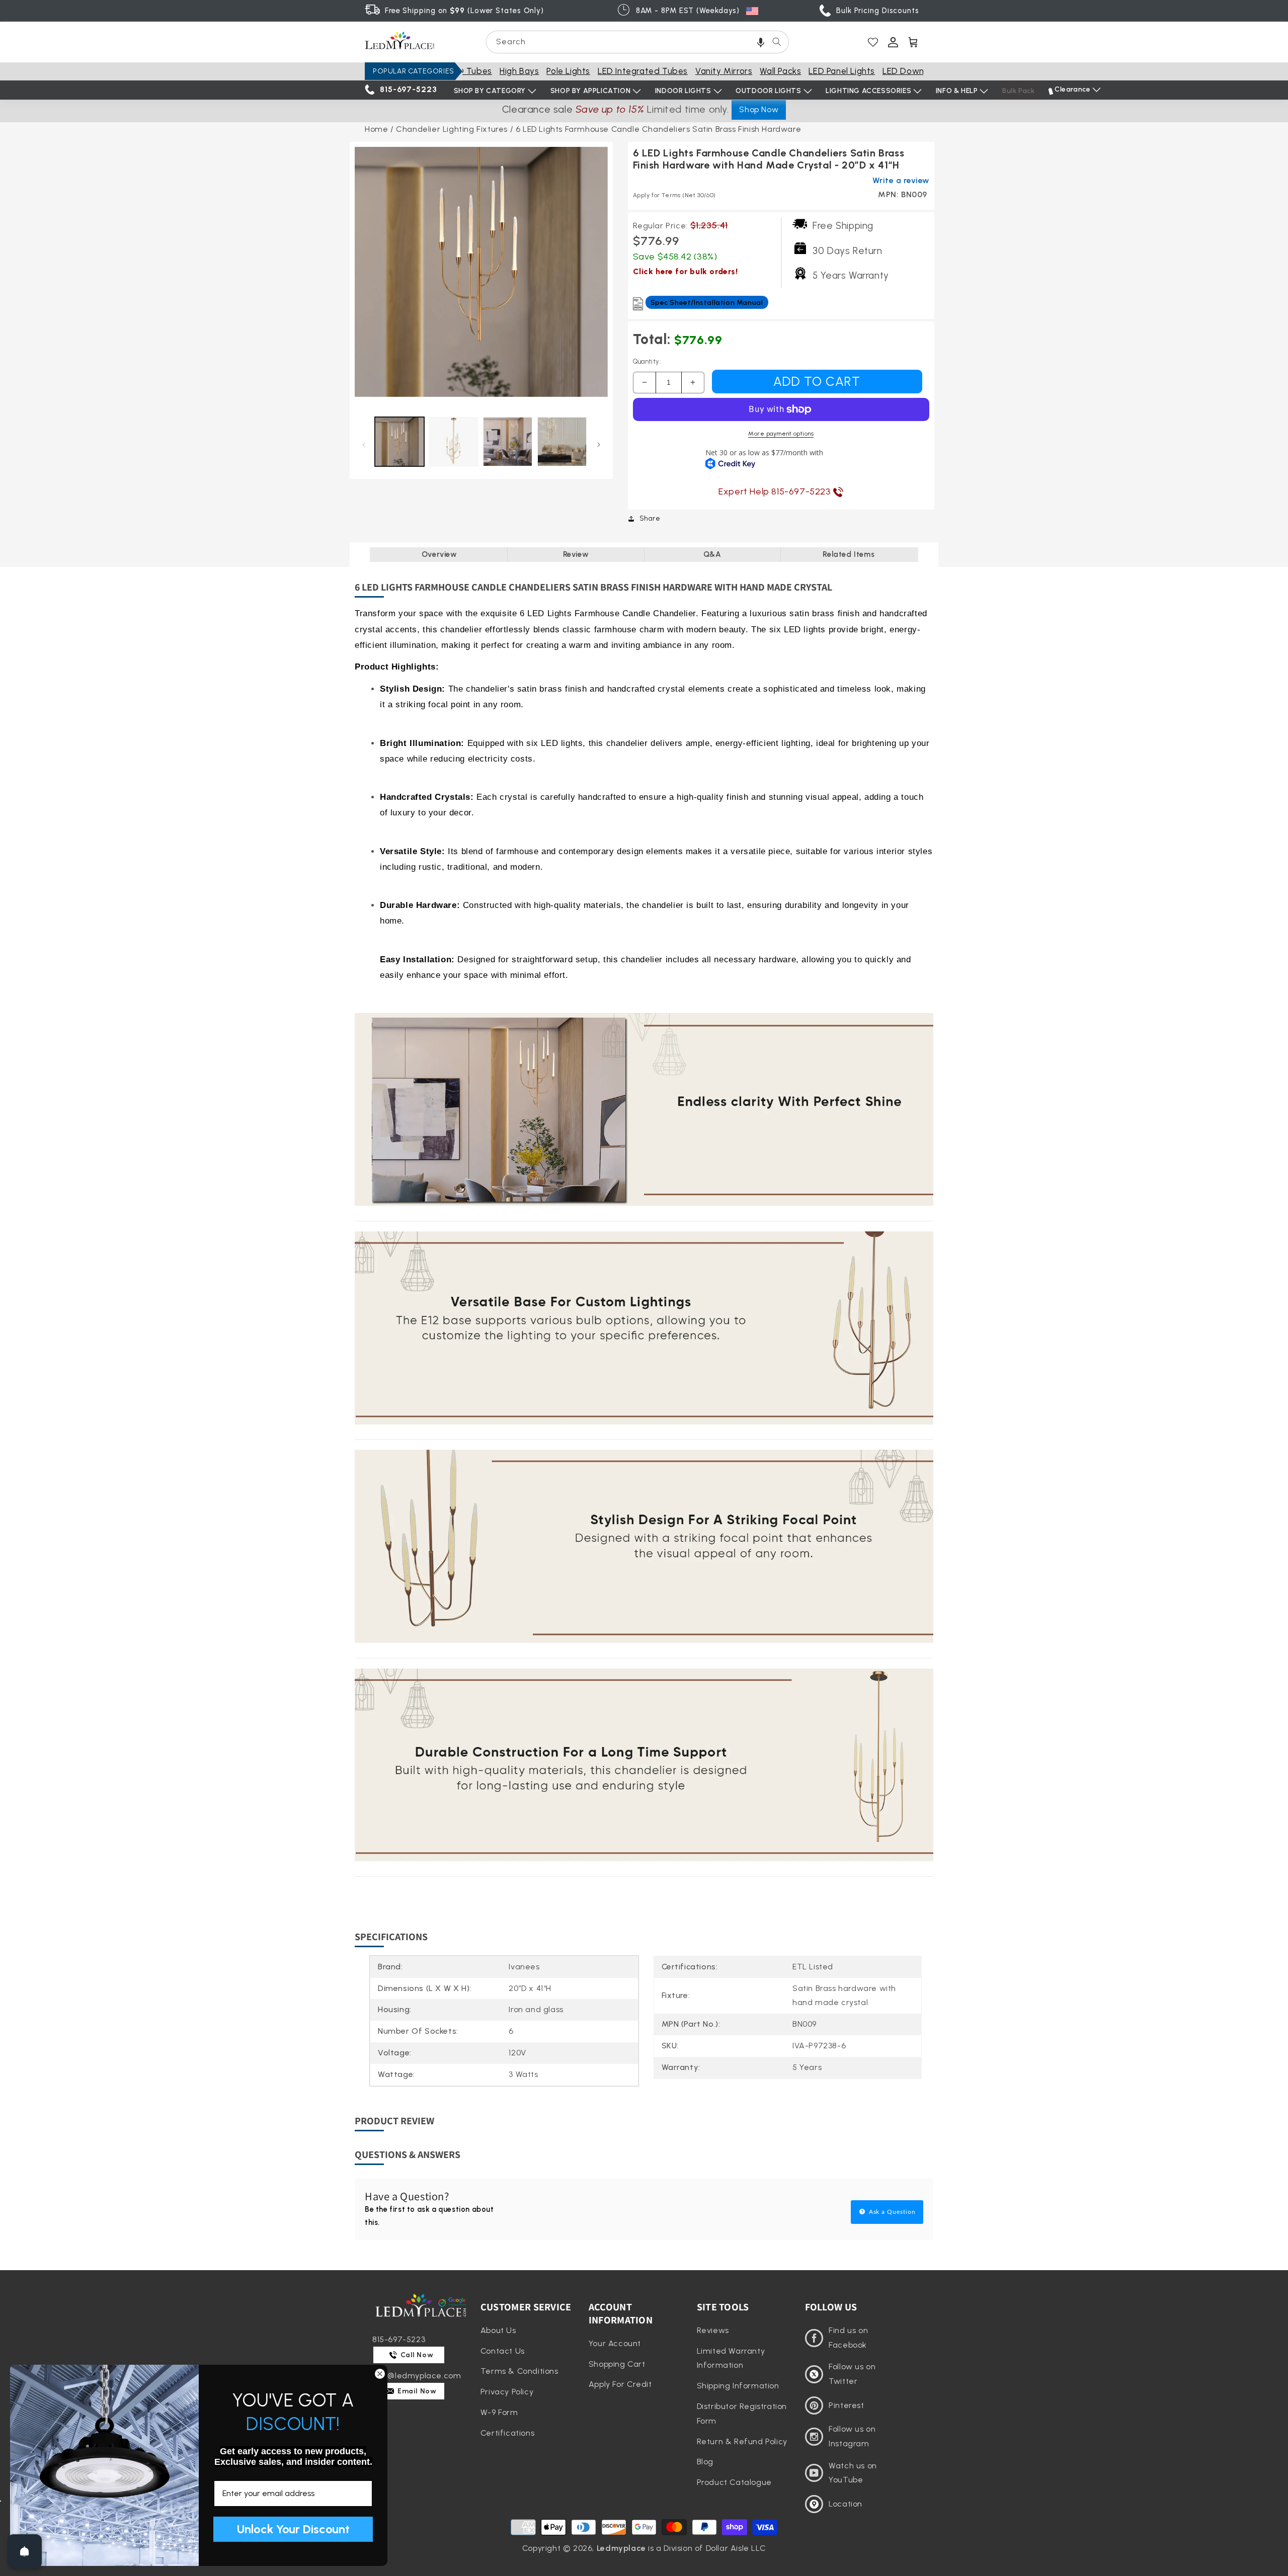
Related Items (849, 554)
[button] (761, 42)
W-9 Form (499, 2412)
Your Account (615, 2343)
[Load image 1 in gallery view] (399, 442)
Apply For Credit (620, 2384)
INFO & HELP (957, 91)
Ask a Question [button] (891, 2212)
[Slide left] (364, 444)
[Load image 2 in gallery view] (454, 442)
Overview (439, 554)
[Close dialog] (380, 2374)
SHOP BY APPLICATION (590, 91)
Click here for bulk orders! (686, 271)
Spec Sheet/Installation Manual (707, 303)
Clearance (1072, 89)
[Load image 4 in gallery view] (562, 442)
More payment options (781, 434)
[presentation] (481, 273)
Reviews (713, 2330)
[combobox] (637, 42)
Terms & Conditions (519, 2371)
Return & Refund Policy (742, 2441)
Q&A (712, 554)
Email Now (416, 2391)
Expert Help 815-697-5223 (776, 491)
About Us (498, 2330)
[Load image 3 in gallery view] (508, 442)
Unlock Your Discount (293, 2529)
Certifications (507, 2433)
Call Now (416, 2355)
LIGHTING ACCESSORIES (868, 91)
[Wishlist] (873, 42)
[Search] (777, 42)
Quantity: (647, 361)
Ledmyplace (621, 2548)
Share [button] (650, 518)
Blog (705, 2462)
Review (576, 554)
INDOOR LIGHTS (683, 91)
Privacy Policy (507, 2392)
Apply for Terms (674, 195)
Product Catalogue (734, 2482)
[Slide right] (599, 444)
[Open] (25, 2551)
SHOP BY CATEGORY (490, 91)
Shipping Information (738, 2386)
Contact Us (503, 2351)
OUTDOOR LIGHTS (768, 91)
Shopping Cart (617, 2364)
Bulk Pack (1018, 91)
